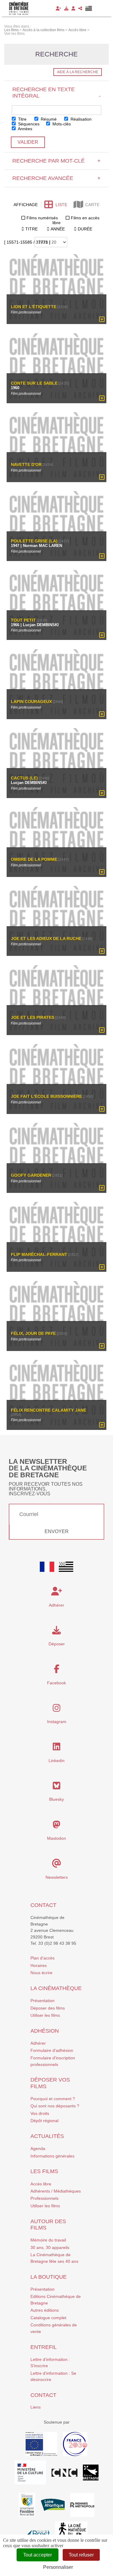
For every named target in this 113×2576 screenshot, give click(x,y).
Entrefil (44, 2347)
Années (25, 129)
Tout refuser (81, 2555)
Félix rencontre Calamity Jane (49, 1410)
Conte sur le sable (34, 383)
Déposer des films (48, 2008)
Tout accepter (38, 2555)
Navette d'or (26, 465)
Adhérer (38, 2043)
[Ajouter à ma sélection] (102, 320)
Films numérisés (42, 218)
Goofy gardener (31, 1175)
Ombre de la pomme (34, 859)
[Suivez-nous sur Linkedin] (56, 1748)
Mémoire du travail (48, 2240)
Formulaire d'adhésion (52, 2050)
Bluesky (56, 1799)
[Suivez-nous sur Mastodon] (56, 1826)
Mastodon (56, 1838)
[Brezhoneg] (89, 8)
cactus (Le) (24, 778)
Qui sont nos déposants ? (55, 2106)
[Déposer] (66, 8)
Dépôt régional (44, 2121)
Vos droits (40, 2113)
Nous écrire (41, 1973)
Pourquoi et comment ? (53, 2099)
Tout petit (23, 620)
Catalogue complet (48, 2318)
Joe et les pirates (33, 1017)
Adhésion (45, 2031)
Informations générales (52, 2156)
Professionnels (44, 2198)
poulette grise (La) (34, 541)
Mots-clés (61, 124)
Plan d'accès (42, 1958)
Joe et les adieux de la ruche (46, 938)
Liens (36, 2407)
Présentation (42, 2001)
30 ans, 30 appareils (50, 2247)
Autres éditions (45, 2310)
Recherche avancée (56, 178)
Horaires (39, 1965)
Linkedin (56, 1761)
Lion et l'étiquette (34, 306)
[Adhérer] (58, 8)
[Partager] (80, 8)
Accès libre (41, 2184)
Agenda (38, 2148)
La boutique (49, 2277)
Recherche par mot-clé (56, 161)
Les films (44, 2171)
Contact (43, 1905)
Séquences (28, 124)
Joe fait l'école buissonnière (46, 1096)
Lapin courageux (31, 701)
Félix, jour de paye (33, 1333)
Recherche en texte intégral (56, 93)
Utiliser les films (45, 2015)
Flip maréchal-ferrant (39, 1254)
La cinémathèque (56, 1988)
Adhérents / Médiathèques (56, 2191)
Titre (22, 119)
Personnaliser (58, 2567)
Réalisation (80, 119)
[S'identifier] (73, 8)
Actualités (47, 2136)
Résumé (48, 119)
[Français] (47, 1567)
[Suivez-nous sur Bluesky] (56, 1787)
